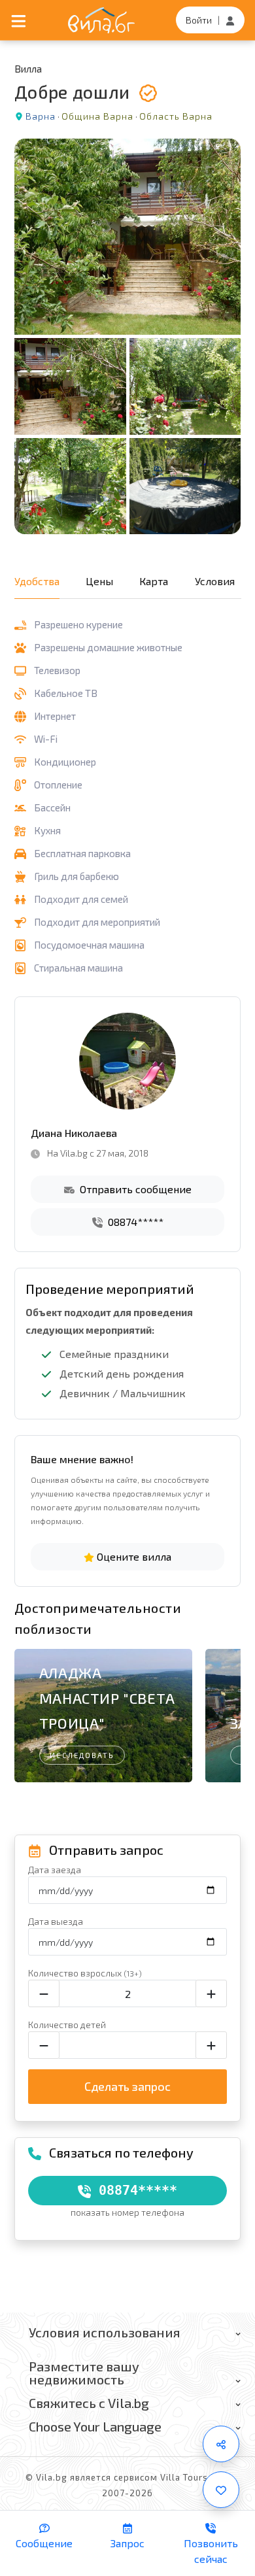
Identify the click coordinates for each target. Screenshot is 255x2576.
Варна (41, 116)
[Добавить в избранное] (221, 2490)
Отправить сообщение (134, 1189)
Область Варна (176, 116)
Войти (199, 20)
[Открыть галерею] (128, 336)
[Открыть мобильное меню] (19, 20)
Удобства (37, 581)
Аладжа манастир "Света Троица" (107, 1698)
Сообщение (44, 2543)
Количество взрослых (85, 1973)
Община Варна (97, 116)
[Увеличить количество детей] (211, 2045)
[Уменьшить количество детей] (44, 2045)
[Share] (221, 2444)
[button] (225, 1708)
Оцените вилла (133, 1556)
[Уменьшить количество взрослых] (44, 1993)
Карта (154, 581)
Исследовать (82, 1755)
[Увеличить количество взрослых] (211, 1993)
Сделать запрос (127, 2086)
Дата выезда (56, 1921)
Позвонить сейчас (211, 2551)
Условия (215, 581)
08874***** (134, 1222)
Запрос (127, 2543)
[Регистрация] (230, 20)
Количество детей (67, 2025)
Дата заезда (55, 1870)
